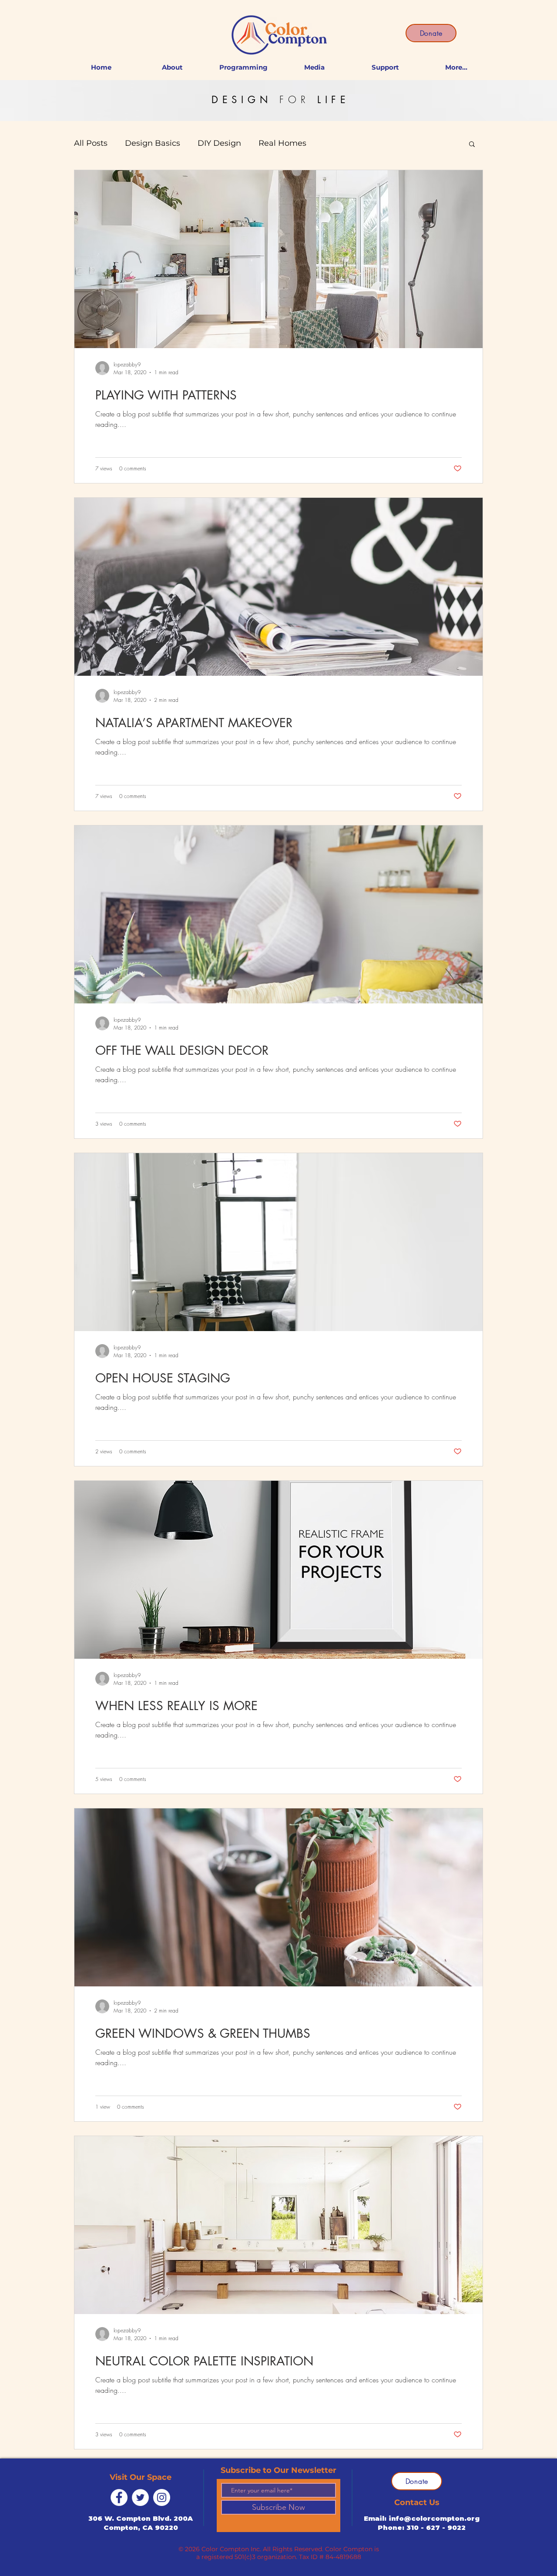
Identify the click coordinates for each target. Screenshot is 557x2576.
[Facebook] (119, 2497)
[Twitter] (140, 2497)
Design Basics (153, 143)
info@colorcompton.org (434, 2518)
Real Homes (282, 143)
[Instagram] (162, 2497)
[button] (472, 145)
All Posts (91, 143)
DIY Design (219, 143)
